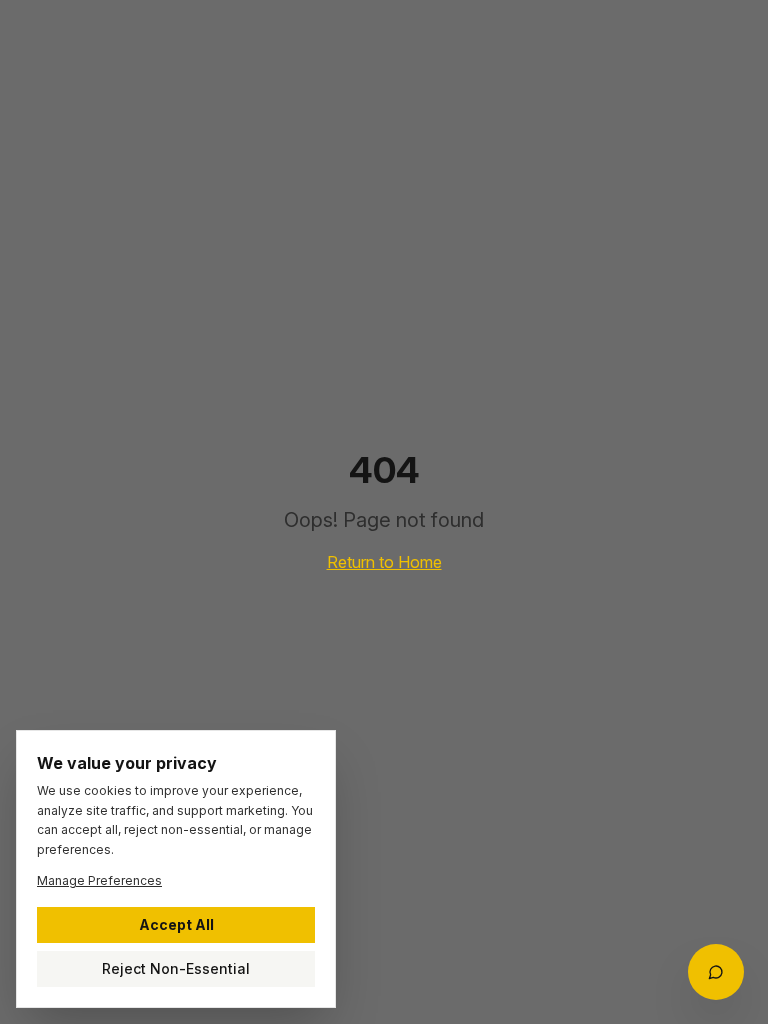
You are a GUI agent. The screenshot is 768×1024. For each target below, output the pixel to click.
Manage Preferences (99, 880)
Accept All (176, 924)
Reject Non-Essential (176, 968)
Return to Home (384, 562)
